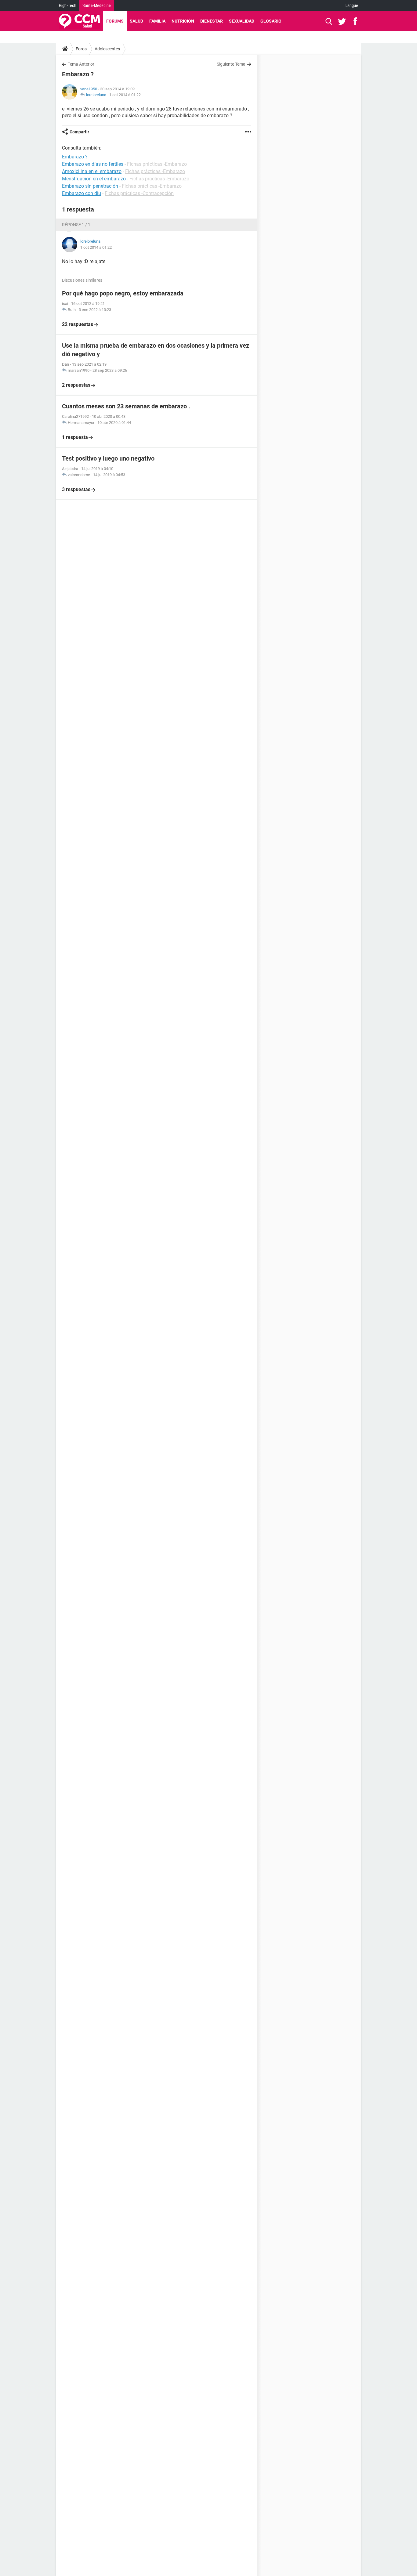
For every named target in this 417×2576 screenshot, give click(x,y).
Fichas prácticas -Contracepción (139, 193)
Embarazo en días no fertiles (93, 164)
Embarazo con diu (82, 193)
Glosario (271, 21)
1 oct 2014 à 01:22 (125, 95)
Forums (115, 21)
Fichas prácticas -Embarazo (157, 164)
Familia (157, 21)
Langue (352, 5)
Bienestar (212, 21)
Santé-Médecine (97, 5)
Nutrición (183, 21)
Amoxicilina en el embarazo (92, 171)
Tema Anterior (81, 64)
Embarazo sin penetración (90, 186)
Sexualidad (242, 21)
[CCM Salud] (80, 21)
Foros (81, 49)
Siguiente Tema (231, 64)
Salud (136, 21)
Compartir (79, 132)
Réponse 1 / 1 (76, 225)
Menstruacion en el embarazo (94, 179)
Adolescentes (107, 49)
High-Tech (68, 5)
